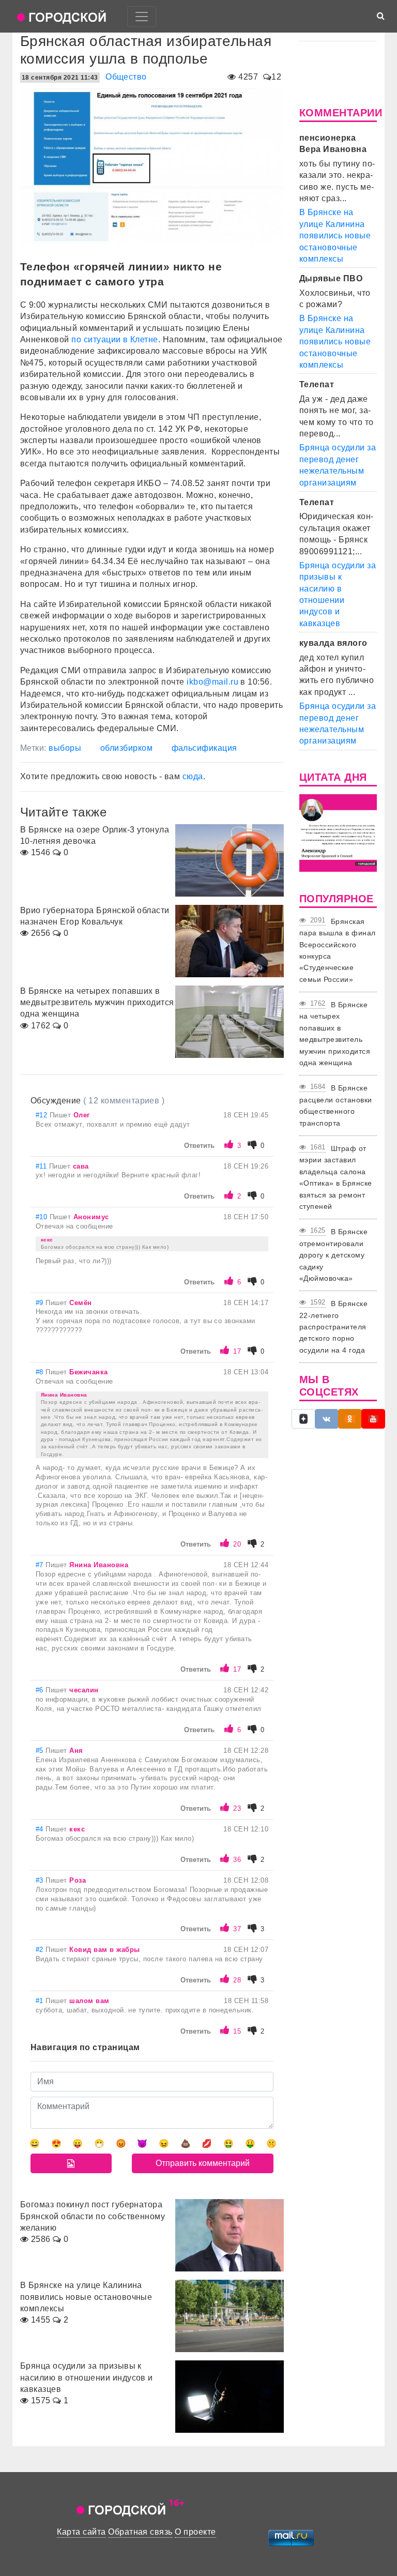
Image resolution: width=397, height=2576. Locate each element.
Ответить (199, 1146)
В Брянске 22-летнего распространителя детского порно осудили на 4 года (333, 1327)
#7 (41, 1565)
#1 (41, 2001)
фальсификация (204, 748)
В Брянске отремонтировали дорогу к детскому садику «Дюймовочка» (333, 1255)
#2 (41, 1950)
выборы (65, 748)
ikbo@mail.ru (212, 682)
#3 (41, 1880)
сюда (193, 776)
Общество (126, 77)
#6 (41, 1690)
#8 (41, 1372)
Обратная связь (140, 2532)
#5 (41, 1751)
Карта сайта (81, 2532)
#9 (41, 1303)
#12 (43, 1115)
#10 (43, 1217)
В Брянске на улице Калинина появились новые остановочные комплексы (335, 236)
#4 (41, 1829)
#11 (42, 1166)
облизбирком (126, 748)
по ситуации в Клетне (115, 339)
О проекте (195, 2532)
